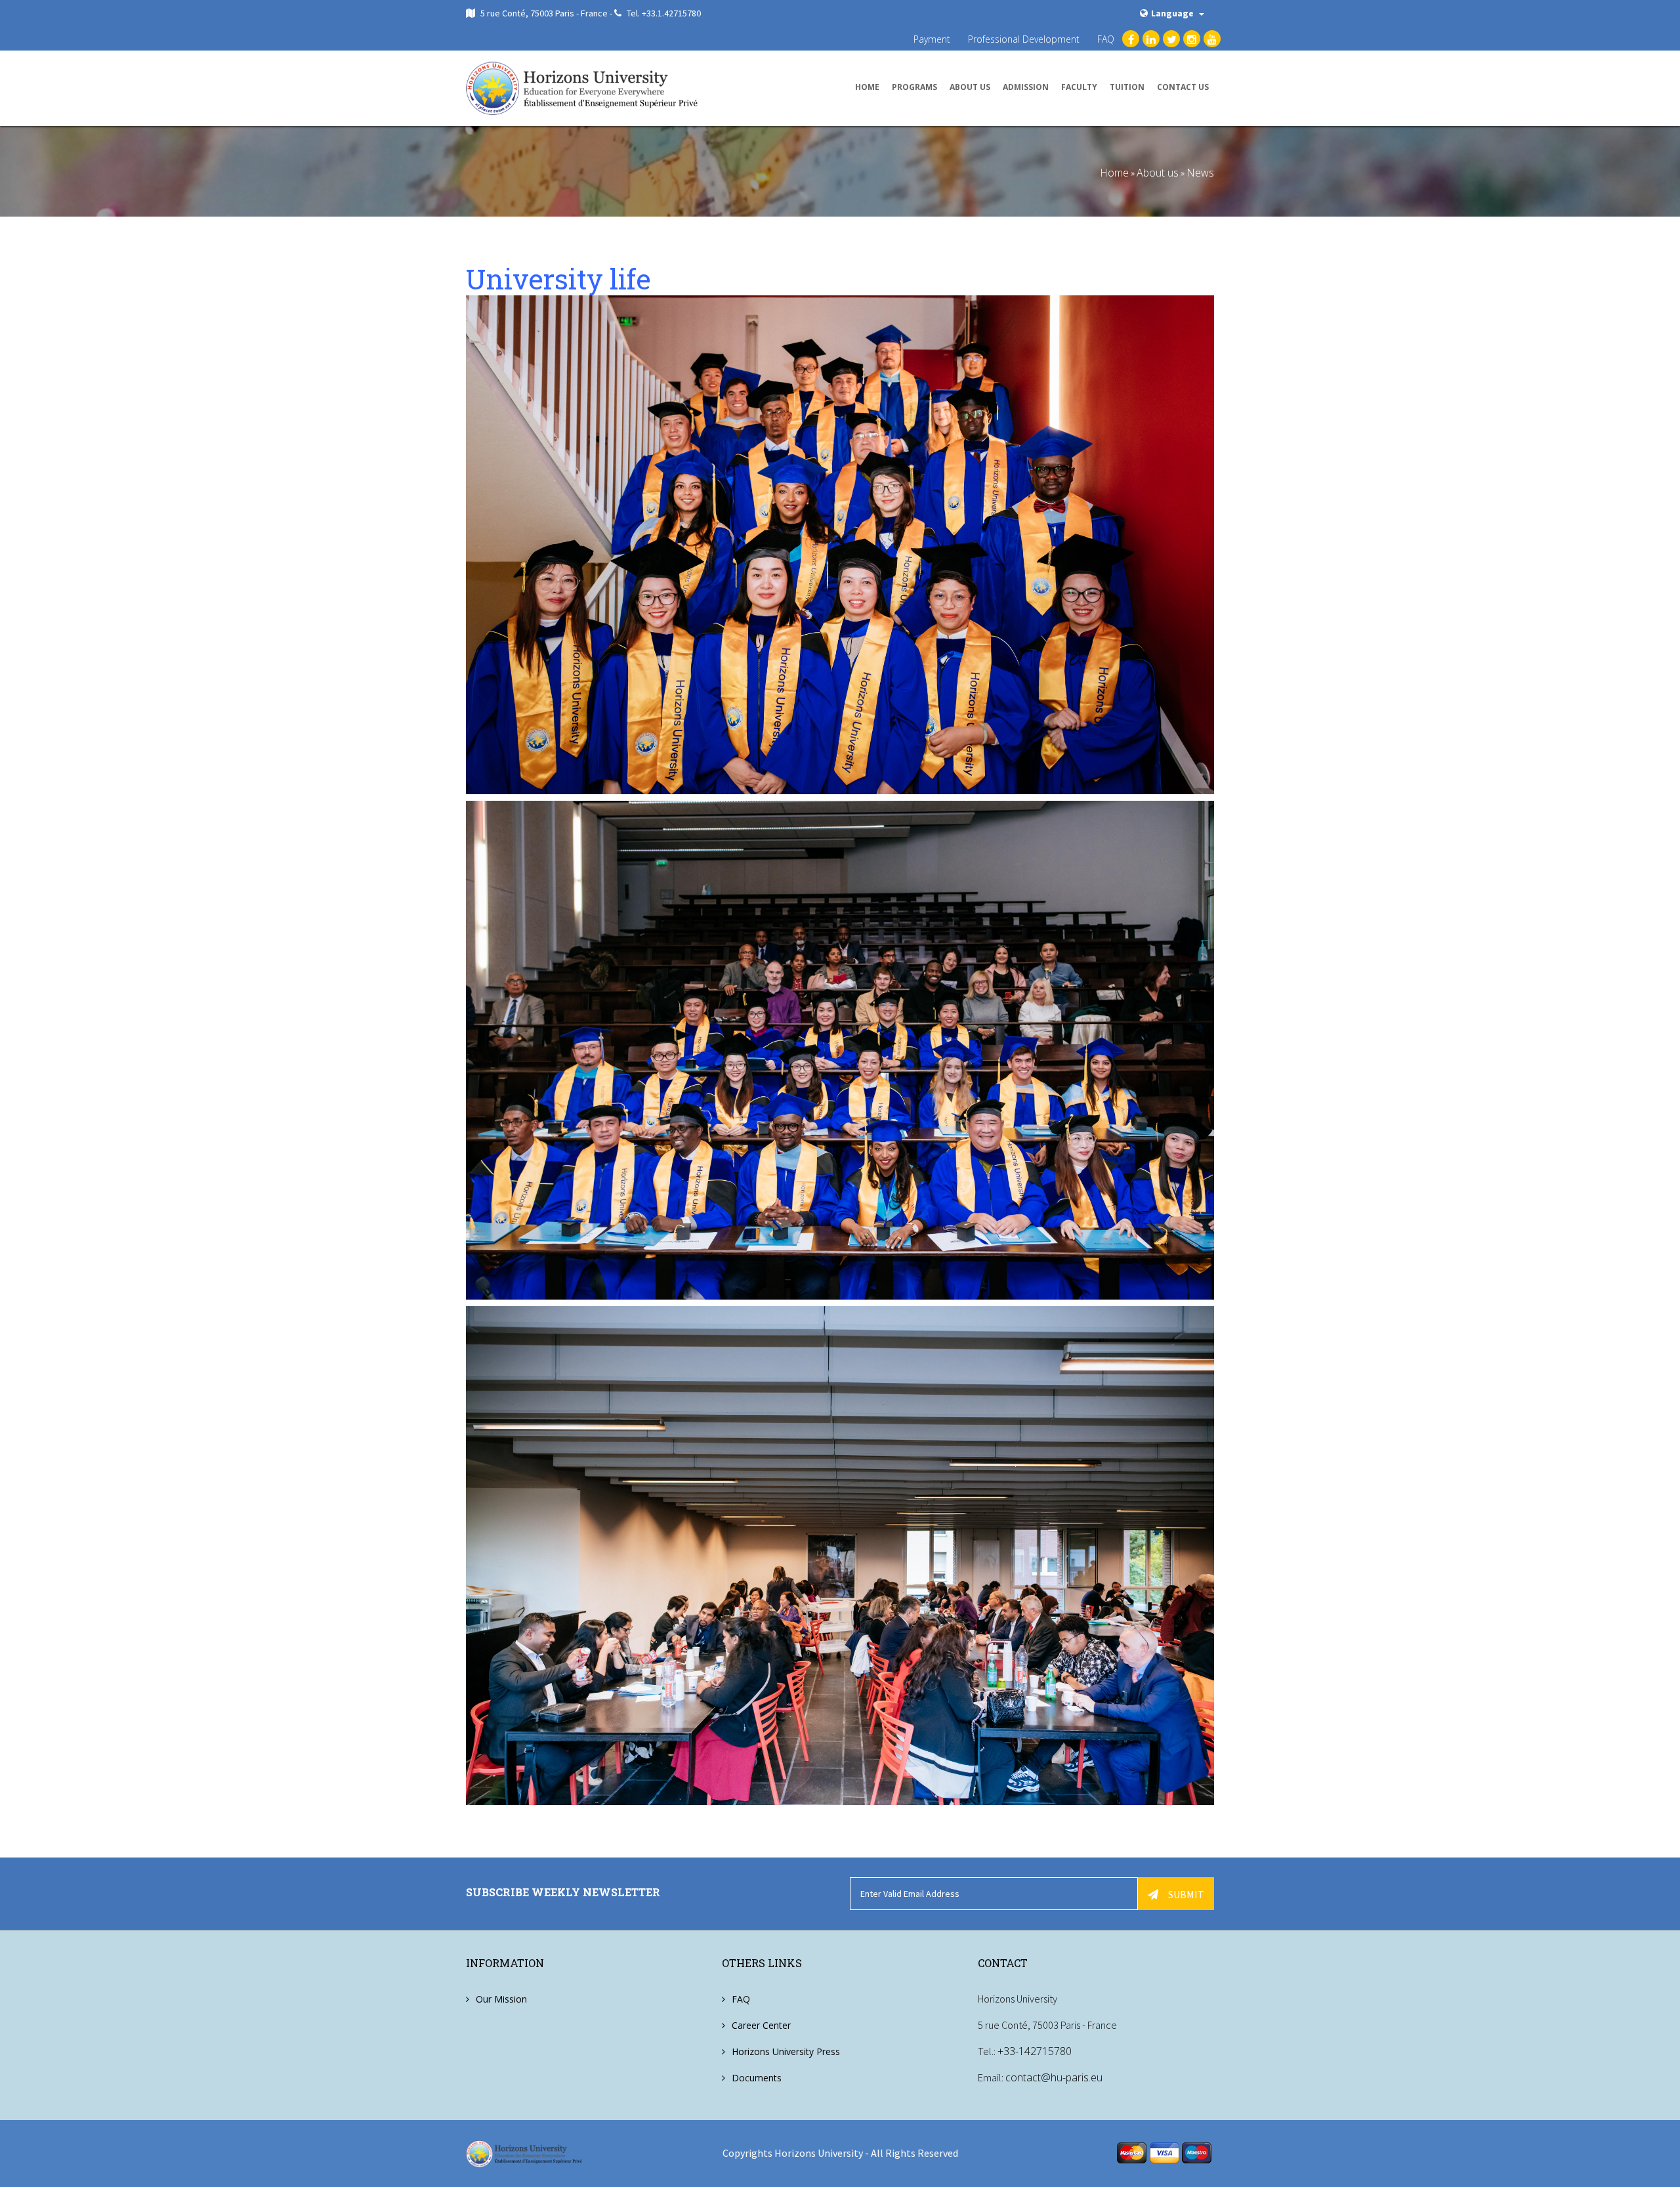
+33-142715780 (1035, 2051)
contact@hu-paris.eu (1054, 2077)
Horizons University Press (786, 2051)
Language (1173, 13)
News (1200, 173)
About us (970, 87)
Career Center (761, 2025)
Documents (757, 2078)
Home (867, 87)
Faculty (1079, 87)
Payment (932, 39)
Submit (1186, 1894)
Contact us (1183, 87)
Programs (914, 87)
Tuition (1127, 87)
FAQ (1106, 39)
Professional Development (1024, 39)
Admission (1026, 87)
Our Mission (501, 1999)
